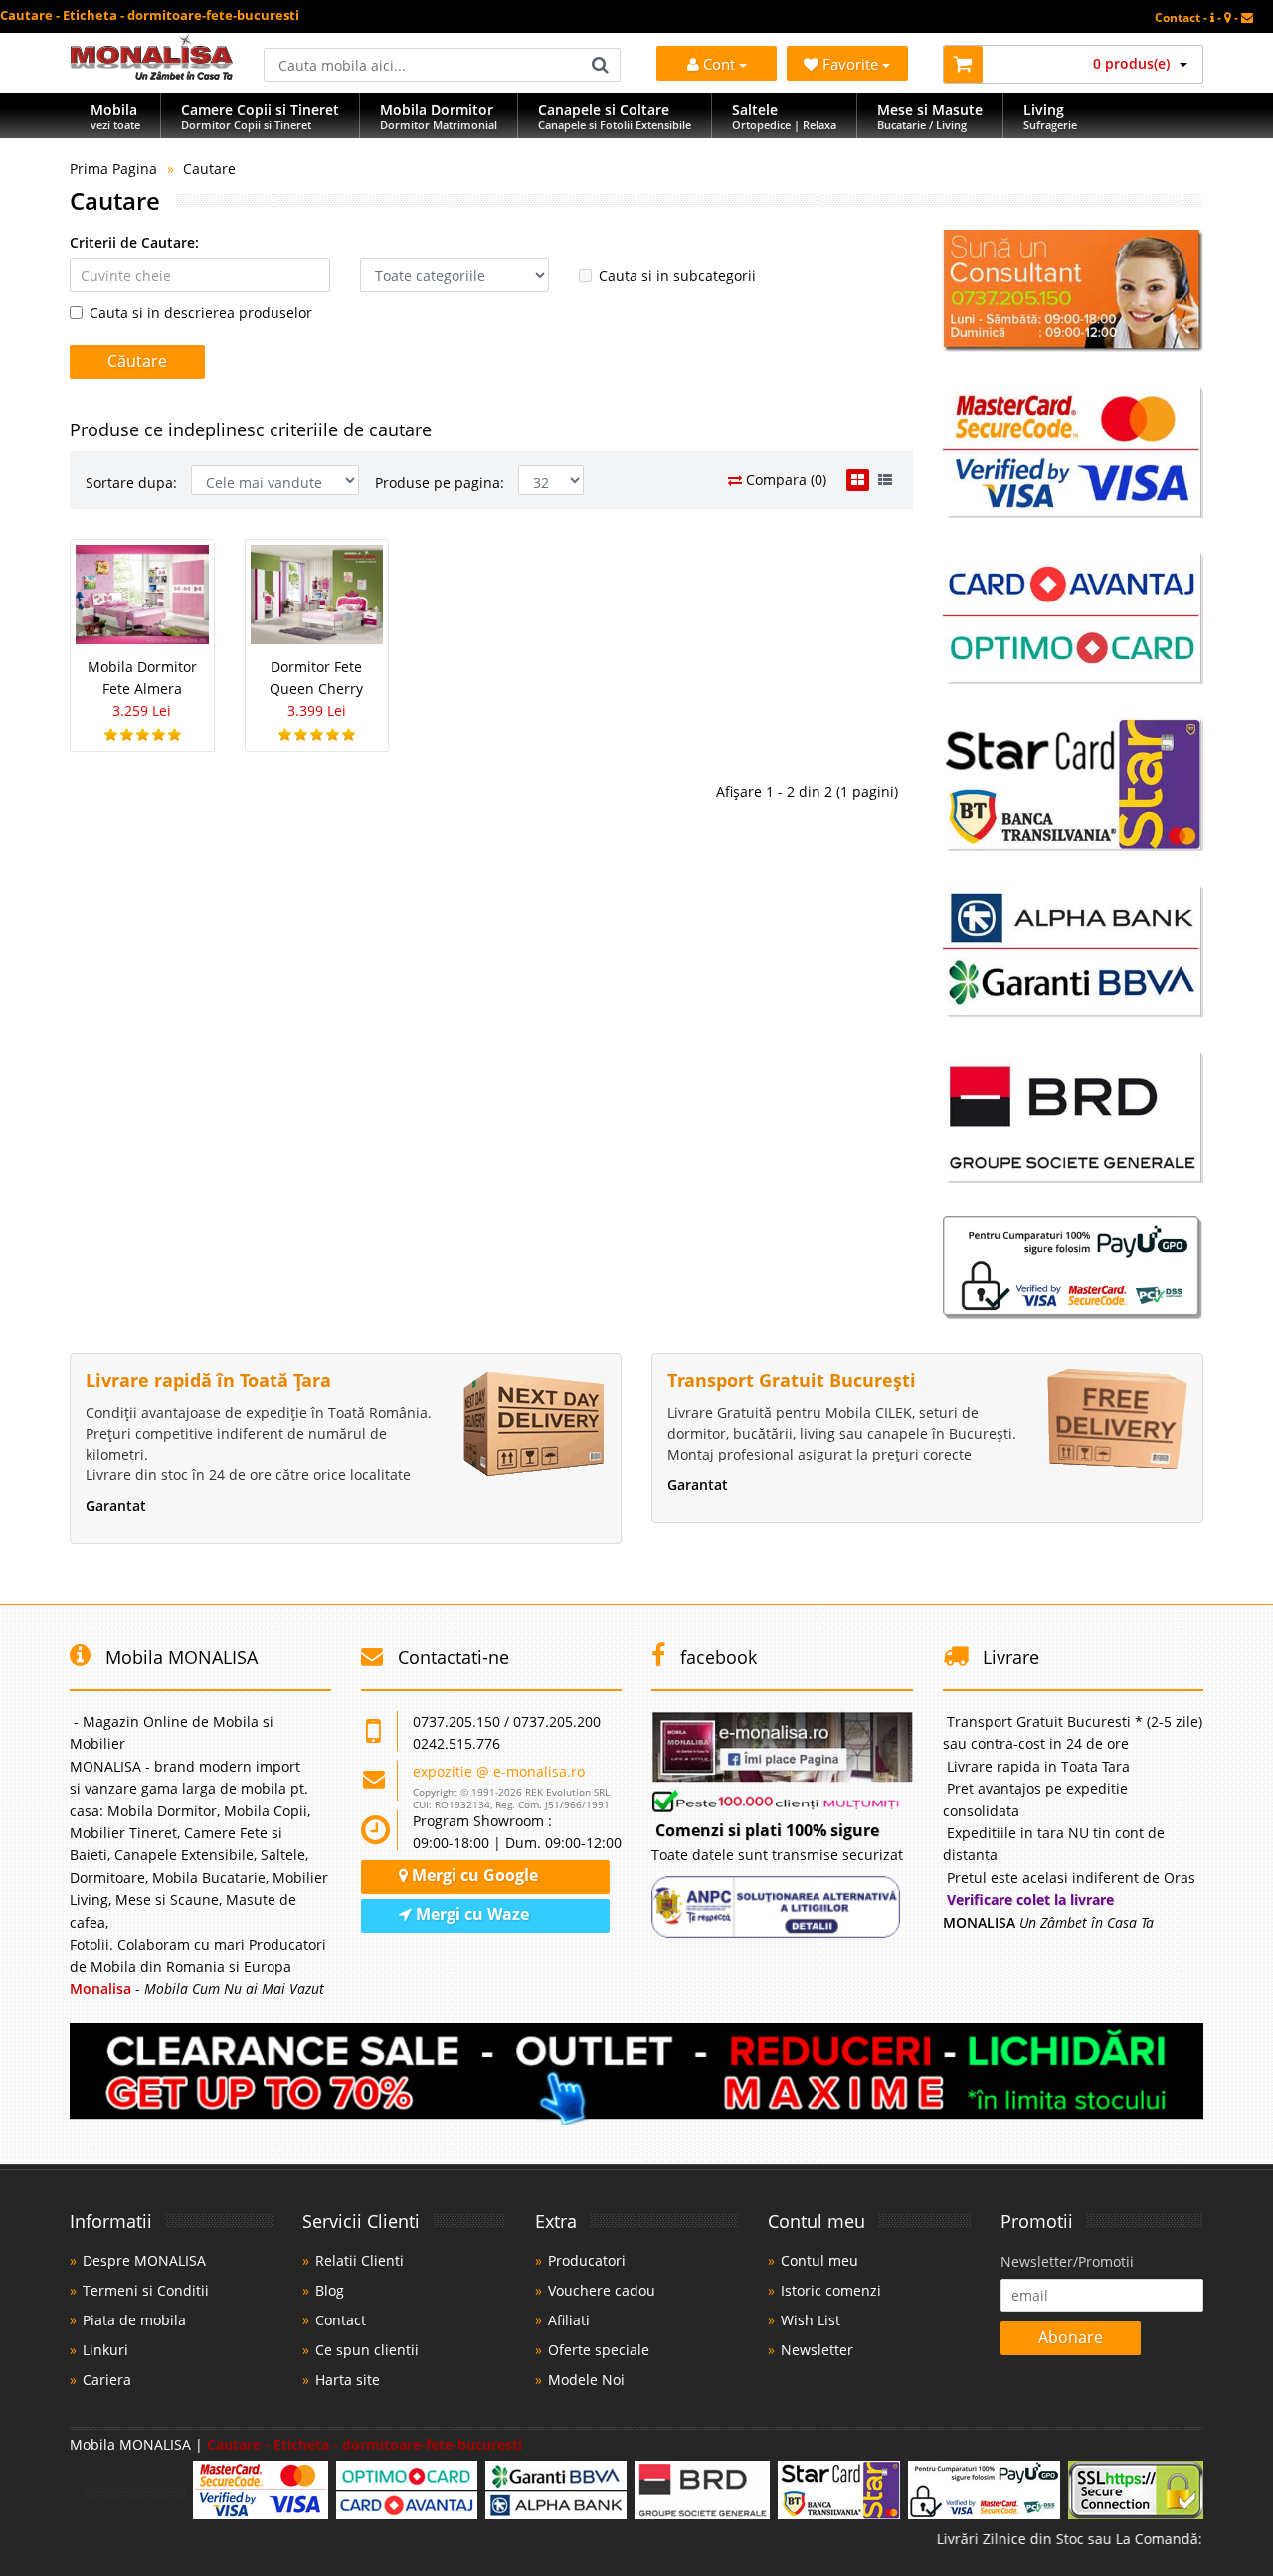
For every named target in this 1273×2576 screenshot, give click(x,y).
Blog (330, 2290)
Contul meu (819, 2260)
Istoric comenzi (831, 2290)
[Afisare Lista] (885, 480)
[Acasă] (152, 74)
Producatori (587, 2260)
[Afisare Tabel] (858, 480)
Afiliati (569, 2320)
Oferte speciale (599, 2350)
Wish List (811, 2320)
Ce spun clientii (367, 2350)
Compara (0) (784, 480)
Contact (341, 2320)
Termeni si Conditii (146, 2290)
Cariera (107, 2380)
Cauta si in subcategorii (677, 276)
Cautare (209, 169)
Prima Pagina (113, 169)
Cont (719, 64)
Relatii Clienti (360, 2260)
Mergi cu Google (473, 1875)
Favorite (852, 64)
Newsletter (817, 2350)
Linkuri (105, 2350)
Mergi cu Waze (470, 1914)
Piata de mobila (134, 2320)
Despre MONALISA (144, 2260)
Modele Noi (586, 2380)
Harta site (348, 2380)
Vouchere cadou (602, 2290)
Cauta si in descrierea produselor (201, 313)
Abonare (1071, 2337)
